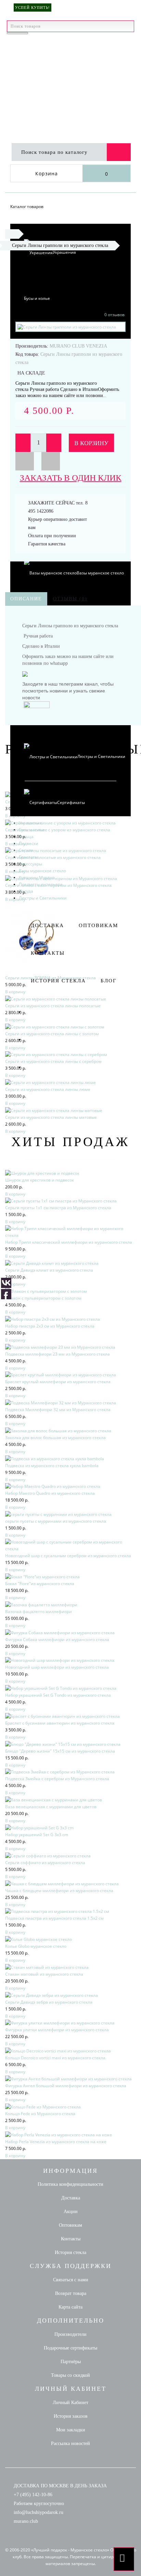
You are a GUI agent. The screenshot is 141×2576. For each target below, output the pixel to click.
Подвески (29, 843)
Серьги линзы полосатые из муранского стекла (53, 857)
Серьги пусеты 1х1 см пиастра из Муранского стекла (58, 1208)
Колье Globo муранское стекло (36, 1946)
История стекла (58, 981)
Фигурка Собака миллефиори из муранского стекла (57, 1640)
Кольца (26, 837)
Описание (26, 599)
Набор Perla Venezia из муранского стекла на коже (56, 2142)
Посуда (26, 891)
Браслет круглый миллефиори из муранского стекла (58, 1382)
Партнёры (71, 2362)
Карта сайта (70, 2307)
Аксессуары (30, 864)
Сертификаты (71, 802)
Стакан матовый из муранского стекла (44, 1974)
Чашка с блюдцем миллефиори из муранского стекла (59, 1891)
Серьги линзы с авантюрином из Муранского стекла (58, 885)
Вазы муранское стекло (42, 871)
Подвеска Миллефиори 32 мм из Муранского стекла (58, 1410)
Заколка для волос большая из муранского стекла (55, 1438)
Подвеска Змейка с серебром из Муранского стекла (57, 1779)
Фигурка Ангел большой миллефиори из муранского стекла (66, 2086)
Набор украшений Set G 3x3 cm (37, 1835)
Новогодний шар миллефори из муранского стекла (57, 1667)
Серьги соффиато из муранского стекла (45, 1863)
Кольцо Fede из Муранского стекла (40, 2114)
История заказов (71, 2416)
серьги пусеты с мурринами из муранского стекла (56, 1521)
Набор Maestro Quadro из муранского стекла (50, 1493)
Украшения (64, 252)
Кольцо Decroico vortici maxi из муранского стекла (55, 2058)
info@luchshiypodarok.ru (39, 2512)
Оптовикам (98, 925)
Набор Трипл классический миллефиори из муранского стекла (69, 1242)
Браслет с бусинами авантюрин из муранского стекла (60, 1723)
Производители (70, 2334)
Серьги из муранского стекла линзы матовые (51, 1117)
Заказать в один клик (71, 478)
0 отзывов (114, 315)
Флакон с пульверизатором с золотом (43, 1298)
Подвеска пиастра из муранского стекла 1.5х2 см (54, 1918)
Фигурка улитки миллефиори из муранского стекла (57, 2030)
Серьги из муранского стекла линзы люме (48, 1089)
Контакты (48, 953)
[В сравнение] (51, 461)
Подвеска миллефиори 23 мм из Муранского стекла (57, 1354)
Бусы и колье (37, 298)
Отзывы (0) (70, 599)
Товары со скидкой (70, 2375)
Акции (71, 2212)
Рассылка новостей (70, 2443)
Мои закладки (71, 2430)
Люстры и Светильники (43, 898)
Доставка (47, 925)
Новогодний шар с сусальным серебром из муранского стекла (68, 1556)
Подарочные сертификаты (70, 2348)
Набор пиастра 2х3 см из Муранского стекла (50, 1326)
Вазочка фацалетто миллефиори (39, 1612)
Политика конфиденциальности (70, 2184)
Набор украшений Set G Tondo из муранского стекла (58, 1695)
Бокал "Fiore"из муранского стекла (40, 1584)
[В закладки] (25, 461)
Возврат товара (71, 2293)
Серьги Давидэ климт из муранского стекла (49, 1270)
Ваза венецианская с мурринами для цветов (51, 1807)
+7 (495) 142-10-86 (33, 2495)
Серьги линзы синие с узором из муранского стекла (58, 830)
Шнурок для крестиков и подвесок (40, 1180)
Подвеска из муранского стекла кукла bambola (52, 1466)
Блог (109, 981)
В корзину (91, 443)
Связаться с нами (71, 2280)
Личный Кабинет (70, 2403)
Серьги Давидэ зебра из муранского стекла (49, 2002)
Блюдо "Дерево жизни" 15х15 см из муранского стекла (60, 1751)
